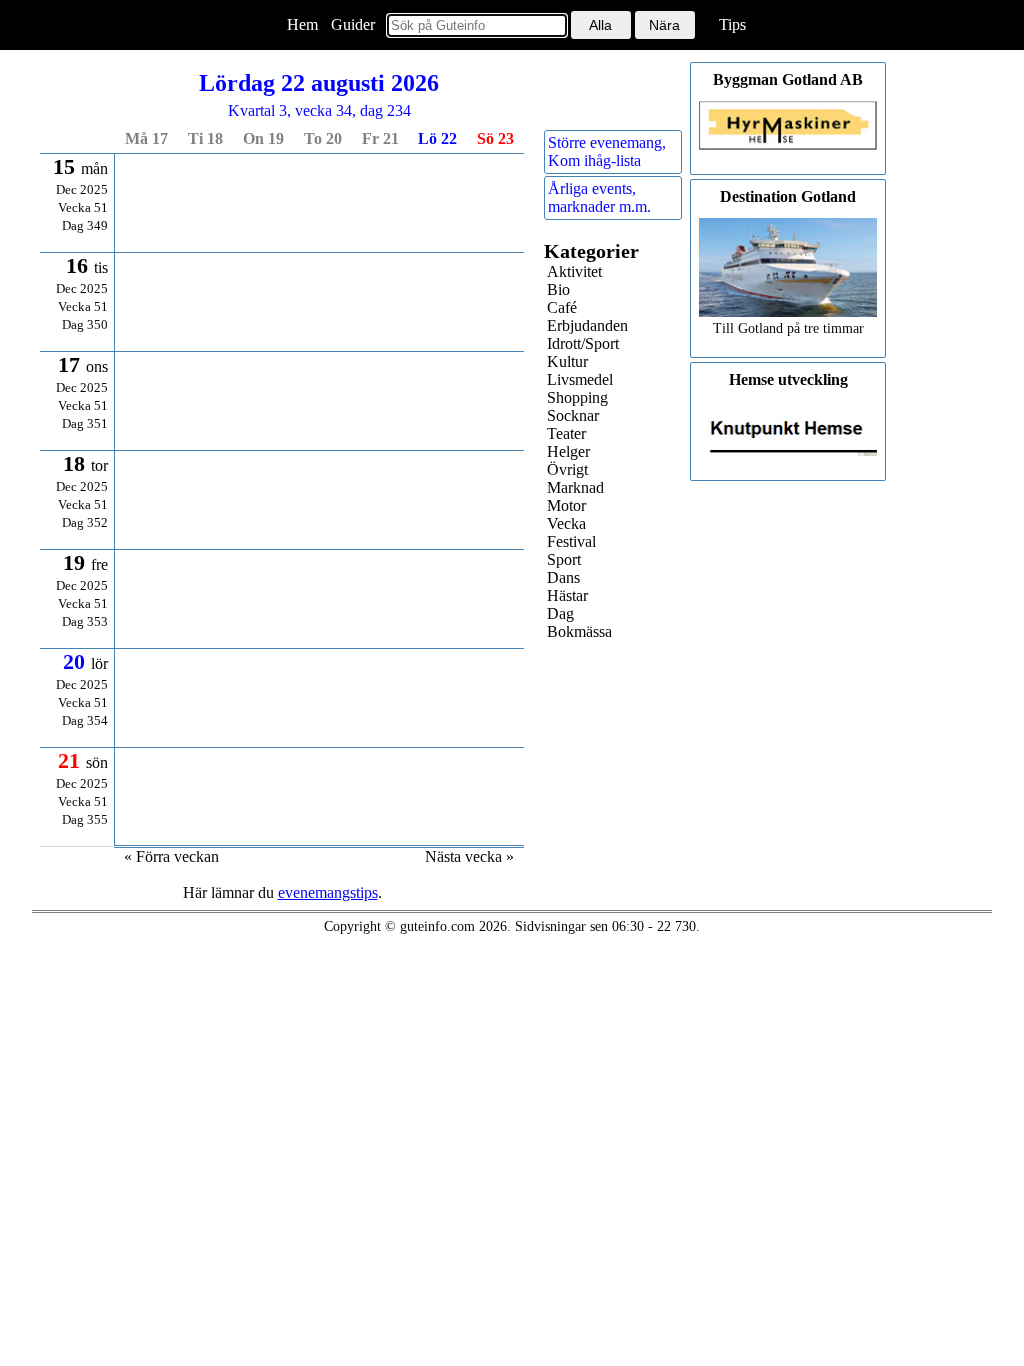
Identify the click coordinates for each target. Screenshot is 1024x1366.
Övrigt (567, 469)
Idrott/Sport (583, 343)
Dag (560, 613)
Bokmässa (579, 631)
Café (562, 307)
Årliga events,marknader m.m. (599, 197)
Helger (568, 451)
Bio (558, 289)
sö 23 (495, 138)
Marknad (575, 487)
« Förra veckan (171, 856)
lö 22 (437, 138)
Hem (302, 24)
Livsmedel (580, 379)
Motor (566, 505)
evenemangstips (328, 892)
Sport (564, 559)
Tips (732, 24)
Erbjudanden (587, 325)
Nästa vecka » (469, 856)
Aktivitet (574, 271)
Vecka (566, 523)
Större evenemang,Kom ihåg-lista (607, 151)
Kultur (567, 361)
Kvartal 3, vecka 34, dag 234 (319, 94)
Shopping (577, 397)
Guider (353, 24)
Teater (566, 433)
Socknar (573, 415)
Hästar (567, 595)
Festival (571, 541)
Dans (563, 577)
